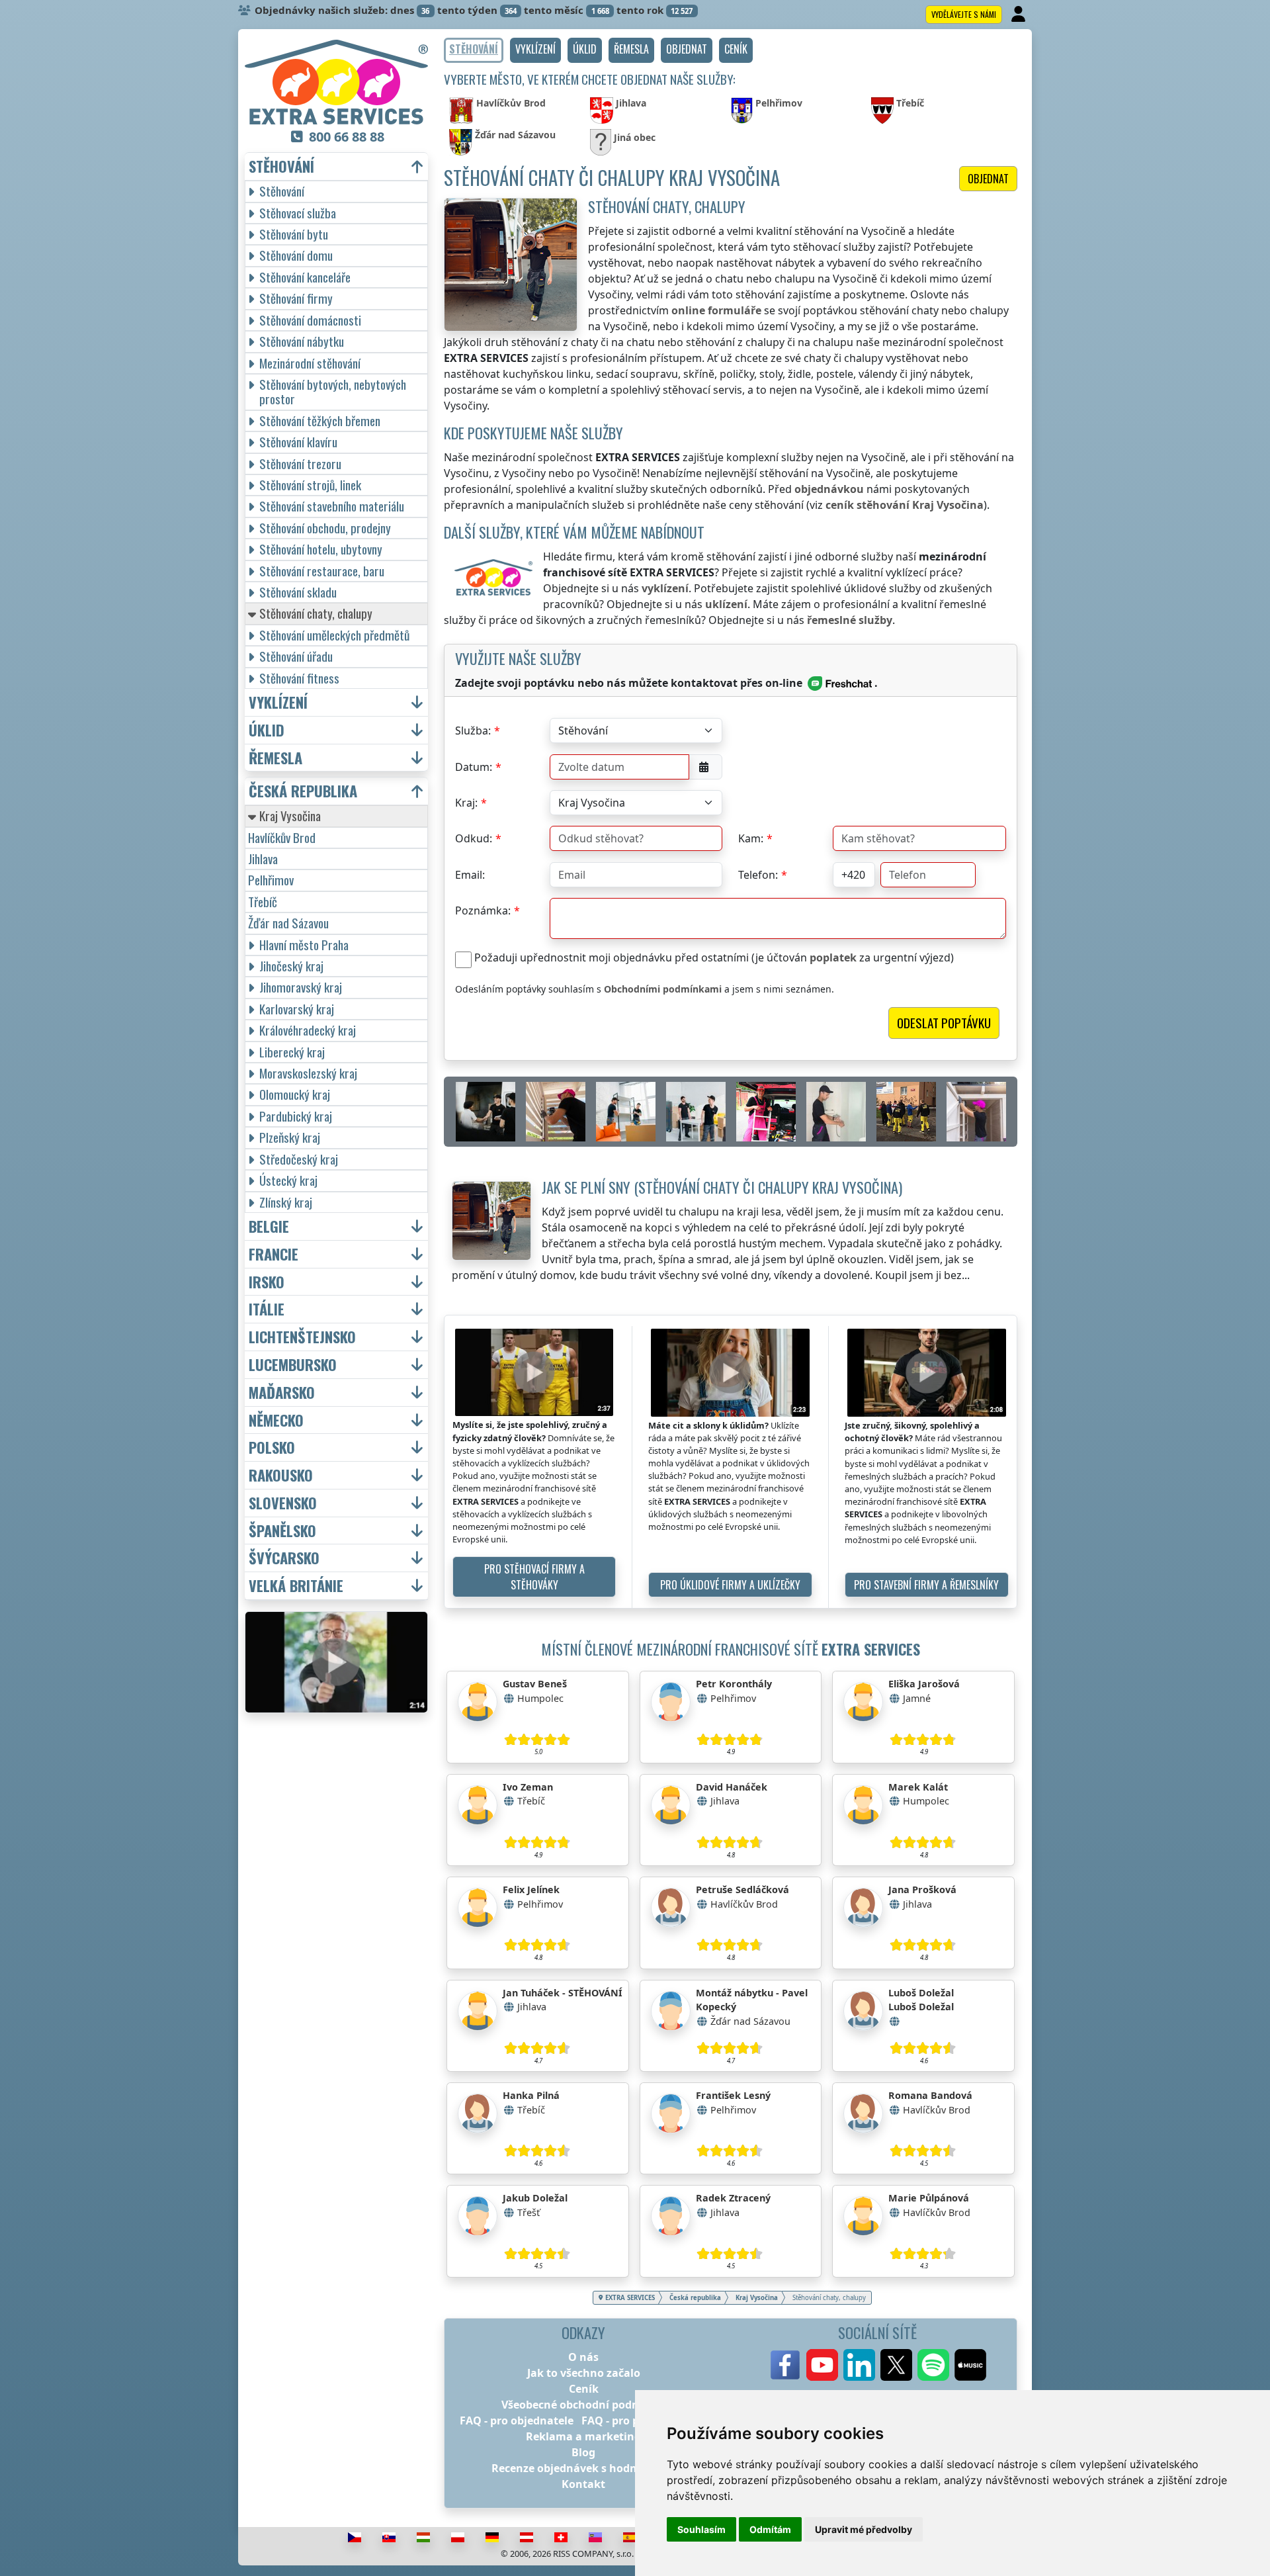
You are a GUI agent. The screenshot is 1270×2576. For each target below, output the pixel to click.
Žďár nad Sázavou (288, 923)
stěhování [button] (281, 166)
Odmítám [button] (770, 2529)
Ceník (584, 2389)
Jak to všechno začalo (584, 2373)
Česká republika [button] (303, 791)
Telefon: (758, 875)
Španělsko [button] (282, 1531)
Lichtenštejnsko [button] (302, 1337)
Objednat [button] (988, 179)
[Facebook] (785, 2365)
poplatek (833, 957)
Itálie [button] (267, 1309)
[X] (896, 2365)
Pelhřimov (271, 880)
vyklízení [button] (278, 702)
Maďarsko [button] (282, 1393)
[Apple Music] (970, 2365)
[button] (535, 50)
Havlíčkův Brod (282, 837)
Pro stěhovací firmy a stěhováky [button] (534, 1577)
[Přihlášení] (1020, 15)
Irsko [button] (267, 1282)
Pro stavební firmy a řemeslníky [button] (926, 1585)
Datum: (474, 767)
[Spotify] (933, 2365)
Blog (583, 2452)
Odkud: (474, 838)
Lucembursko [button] (293, 1365)
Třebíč (263, 902)
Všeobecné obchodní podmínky (583, 2405)
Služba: (473, 731)
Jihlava (263, 859)
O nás (583, 2357)
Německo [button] (276, 1420)
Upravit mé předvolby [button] (864, 2529)
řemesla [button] (275, 758)
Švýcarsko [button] (284, 1558)
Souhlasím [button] (701, 2529)
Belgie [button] (269, 1226)
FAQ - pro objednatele (517, 2421)
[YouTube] (822, 2365)
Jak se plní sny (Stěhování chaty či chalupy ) (722, 1187)
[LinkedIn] (859, 2365)
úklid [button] (267, 730)
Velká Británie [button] (296, 1586)
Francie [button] (274, 1254)
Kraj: (466, 803)
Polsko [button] (272, 1447)
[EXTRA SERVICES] (336, 82)
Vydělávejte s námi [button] (964, 14)
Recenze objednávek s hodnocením (584, 2468)
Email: (470, 875)
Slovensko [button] (283, 1503)
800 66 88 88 (347, 137)
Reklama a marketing (583, 2436)
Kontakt (583, 2484)
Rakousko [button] (281, 1475)
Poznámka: (483, 910)
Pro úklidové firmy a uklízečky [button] (730, 1585)
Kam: (751, 838)
